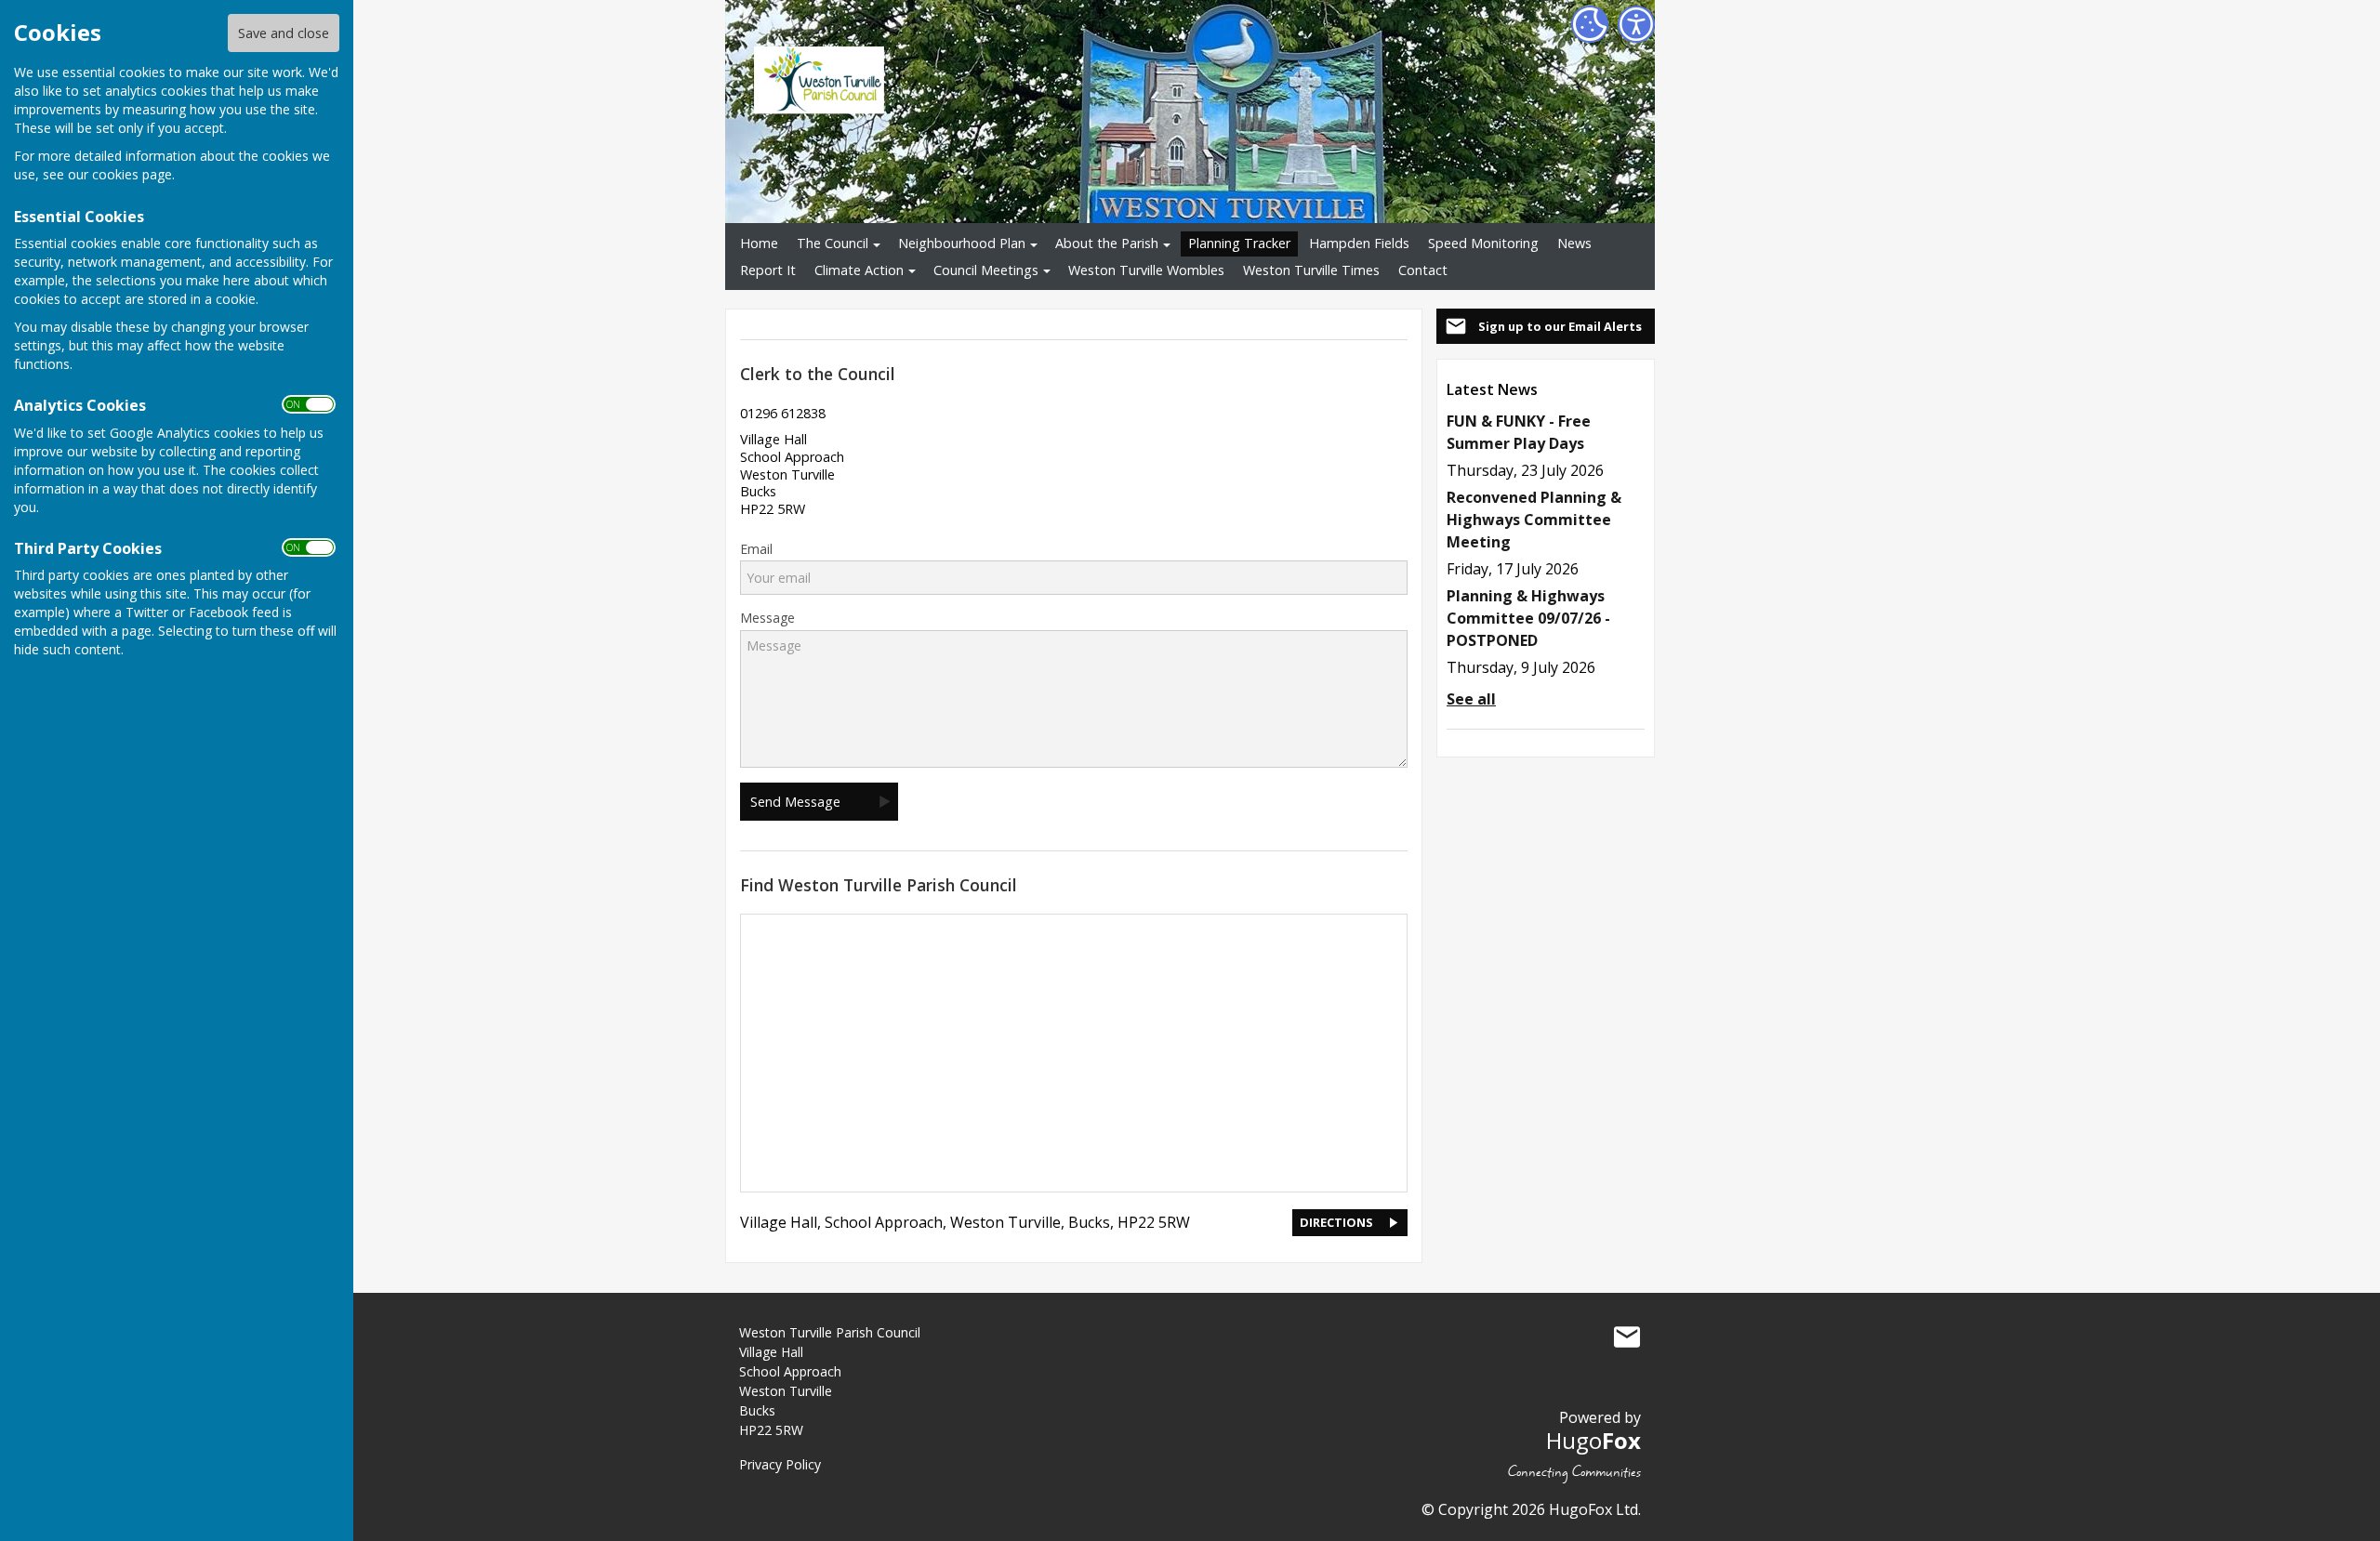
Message (767, 618)
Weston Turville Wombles (1146, 270)
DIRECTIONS (1336, 1222)
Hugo (1593, 1440)
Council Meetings (986, 270)
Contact (1423, 270)
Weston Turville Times (1311, 270)
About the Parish (1107, 243)
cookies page (132, 174)
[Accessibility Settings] (1636, 24)
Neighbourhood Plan (962, 243)
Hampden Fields (1359, 243)
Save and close (284, 33)
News (1574, 243)
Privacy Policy (780, 1464)
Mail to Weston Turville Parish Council (1627, 1337)
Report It (768, 270)
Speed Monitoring (1483, 243)
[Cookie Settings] (1590, 24)
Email (756, 549)
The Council (833, 243)
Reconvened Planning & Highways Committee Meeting (1534, 520)
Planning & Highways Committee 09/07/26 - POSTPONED (1528, 618)
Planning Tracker (1239, 243)
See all (1471, 699)
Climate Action (859, 270)
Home (759, 243)
